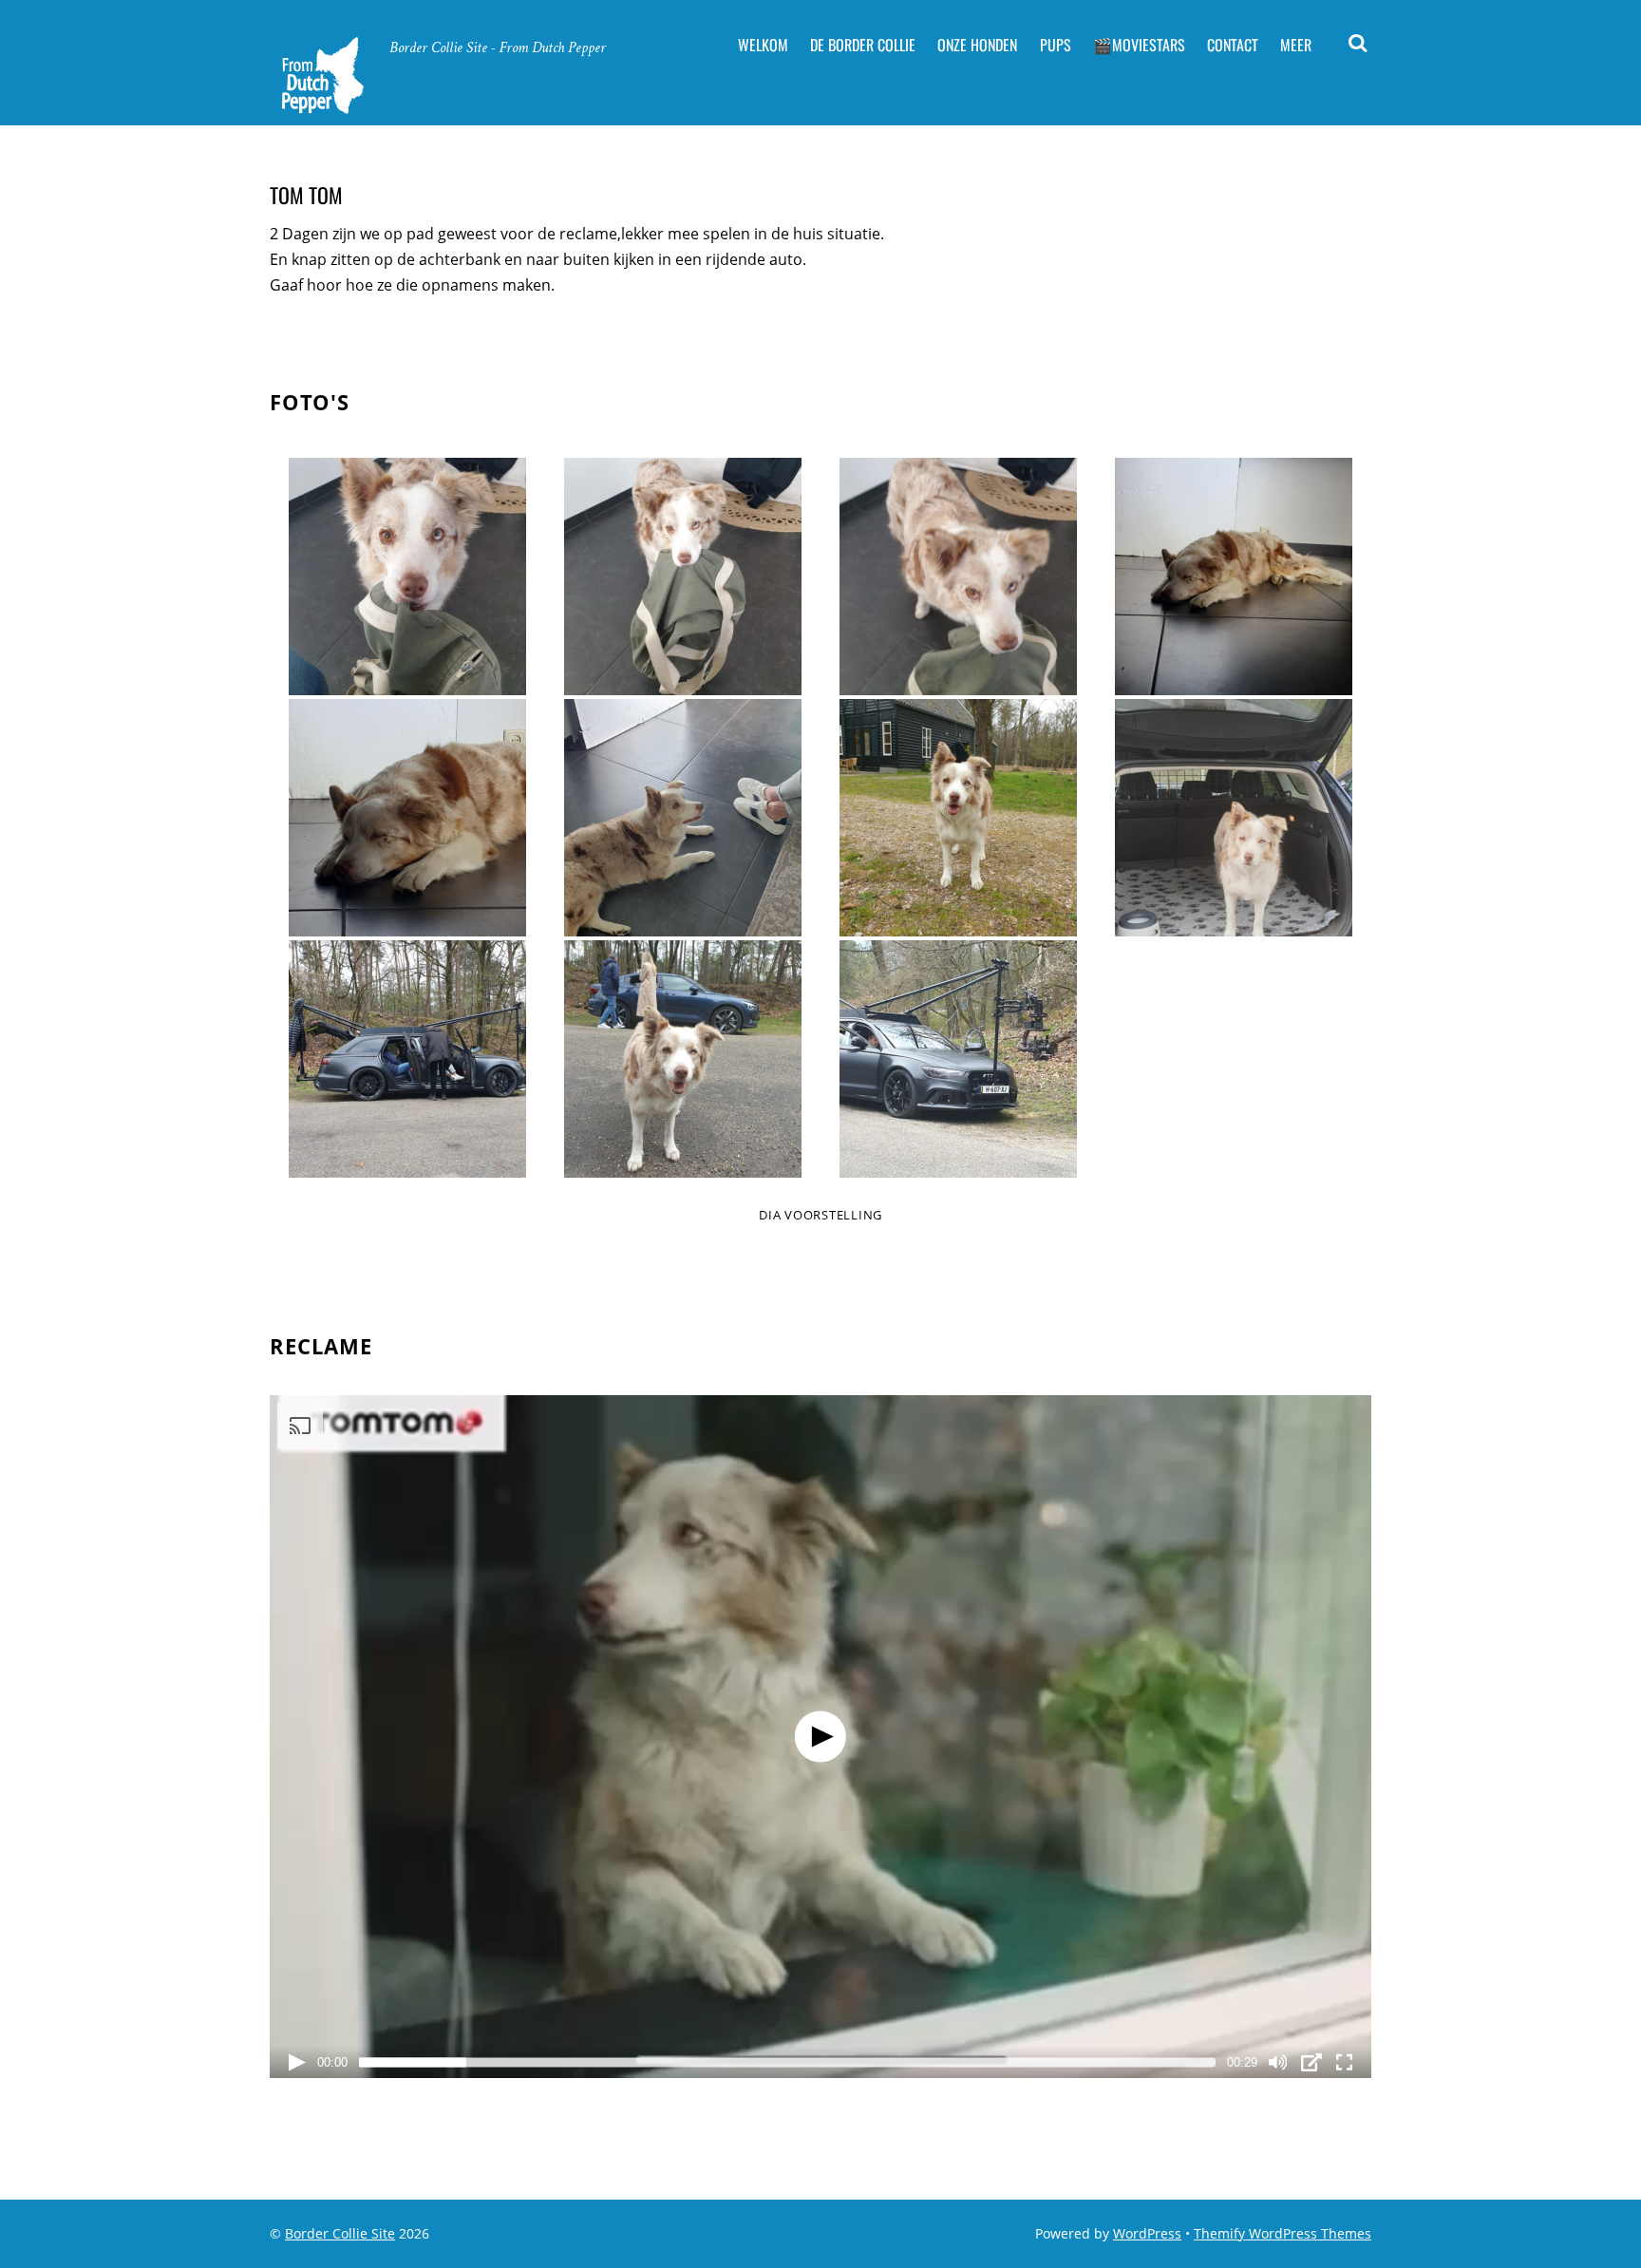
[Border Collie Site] (321, 108)
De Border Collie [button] (863, 45)
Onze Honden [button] (977, 45)
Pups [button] (1056, 45)
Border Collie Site (340, 2233)
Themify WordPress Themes (1283, 2233)
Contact (1233, 45)
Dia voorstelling (820, 1215)
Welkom (763, 45)
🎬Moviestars (1139, 45)
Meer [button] (1296, 45)
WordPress (1147, 2233)
